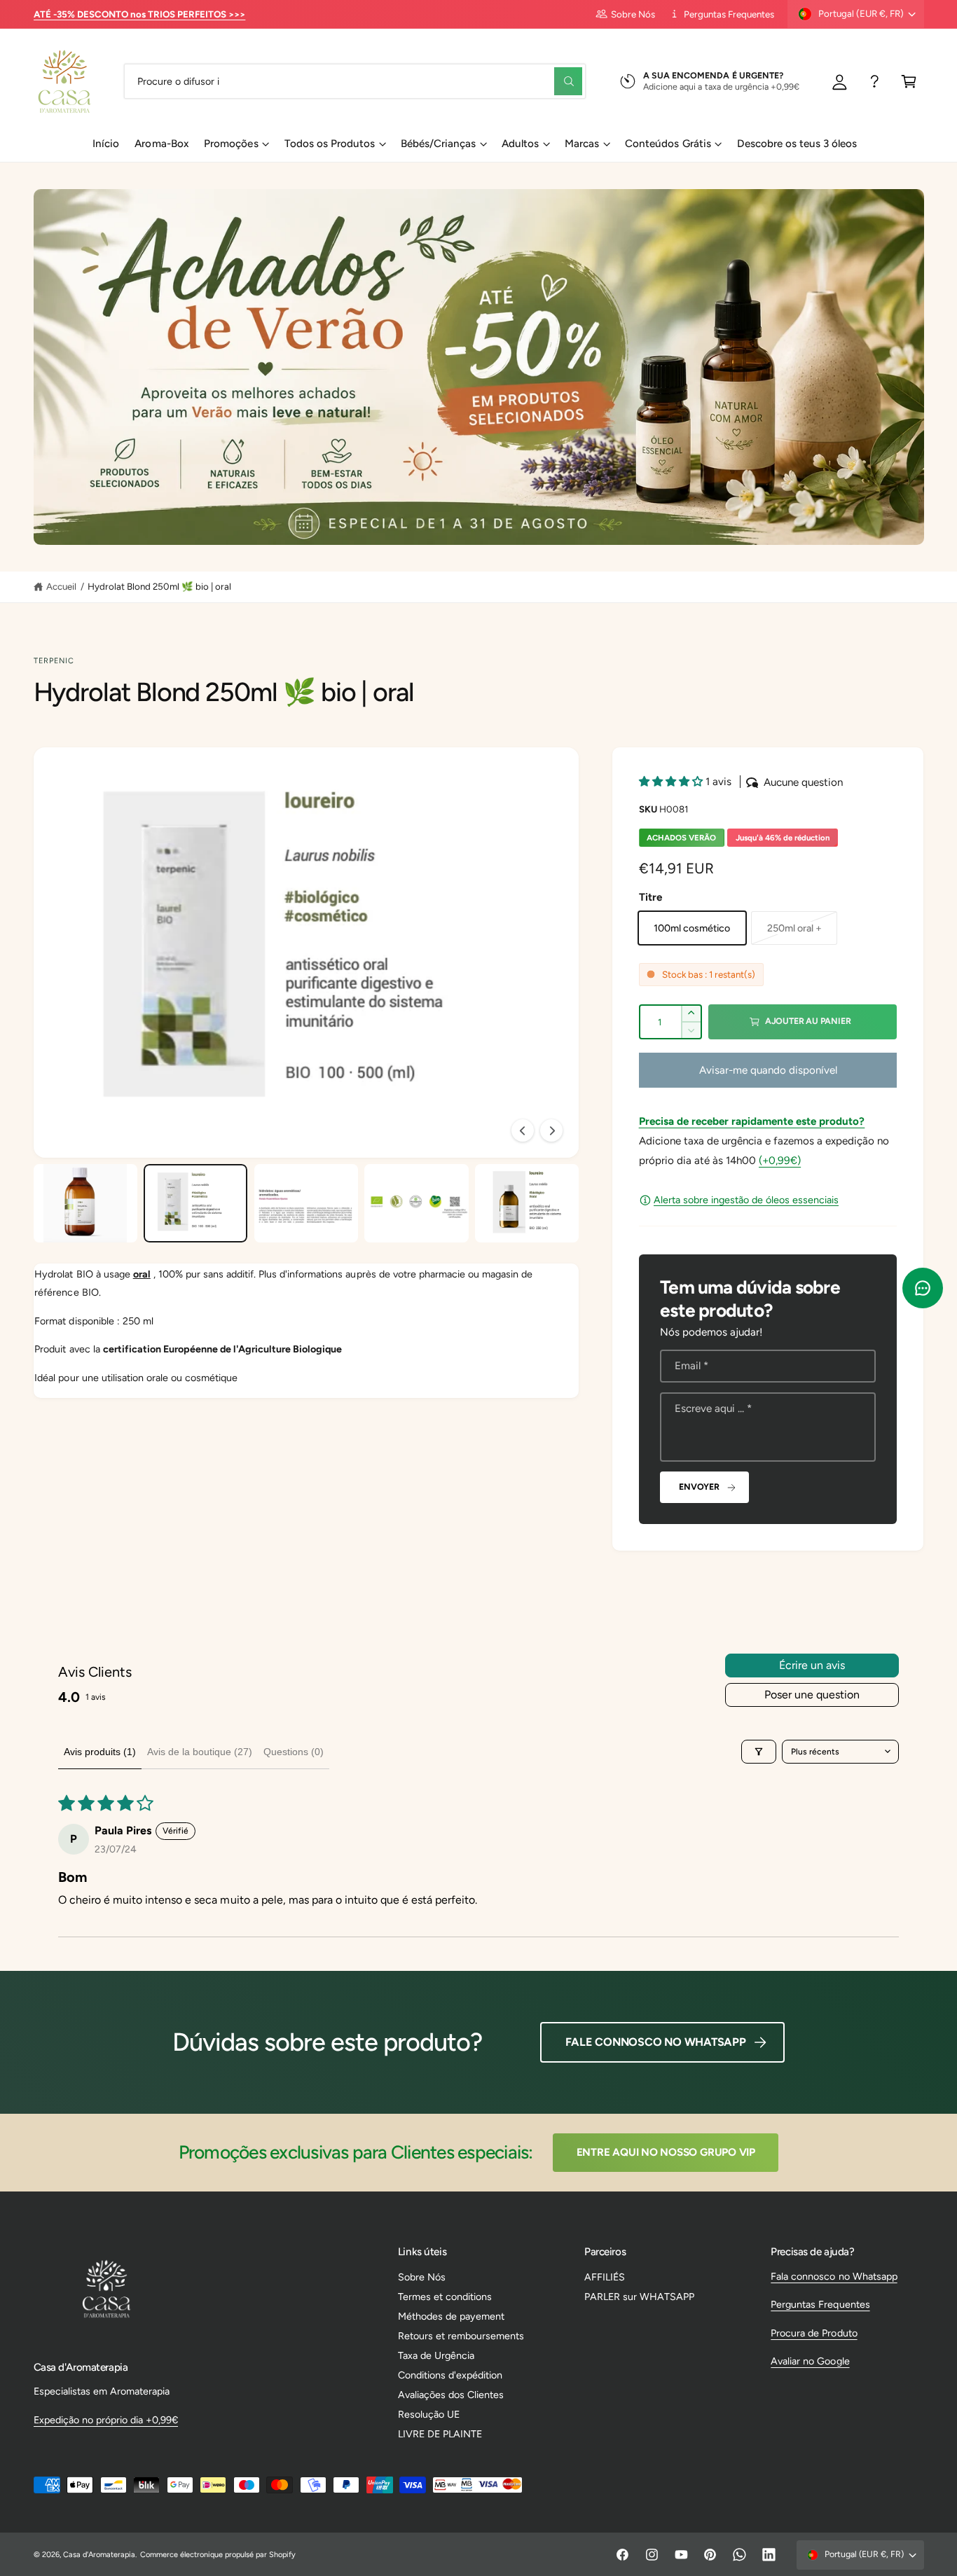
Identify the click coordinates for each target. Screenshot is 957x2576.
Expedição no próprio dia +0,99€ (106, 2420)
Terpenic (54, 661)
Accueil (61, 586)
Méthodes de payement (451, 2316)
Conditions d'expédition (450, 2375)
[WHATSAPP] (875, 81)
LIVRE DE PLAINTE (440, 2434)
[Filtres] (759, 1752)
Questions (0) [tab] (294, 1752)
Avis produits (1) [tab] (100, 1752)
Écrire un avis (812, 1665)
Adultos (520, 144)
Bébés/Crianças (438, 144)
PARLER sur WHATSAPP (639, 2297)
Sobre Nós (633, 14)
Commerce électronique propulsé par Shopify (218, 2555)
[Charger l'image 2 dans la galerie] (195, 1203)
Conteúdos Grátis (668, 144)
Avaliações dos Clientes (451, 2395)
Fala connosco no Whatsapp (834, 2276)
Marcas (582, 144)
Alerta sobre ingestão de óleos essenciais (746, 1200)
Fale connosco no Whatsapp (656, 2042)
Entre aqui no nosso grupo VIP (666, 2152)
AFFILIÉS (605, 2277)
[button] (909, 81)
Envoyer (699, 1487)
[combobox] (355, 81)
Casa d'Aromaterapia (99, 2555)
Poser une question (812, 1695)
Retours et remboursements (461, 2336)
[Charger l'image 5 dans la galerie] (527, 1203)
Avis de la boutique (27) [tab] (200, 1752)
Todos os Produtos (330, 144)
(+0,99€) (780, 1161)
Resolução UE (429, 2414)
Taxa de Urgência (436, 2355)
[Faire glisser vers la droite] (551, 1130)
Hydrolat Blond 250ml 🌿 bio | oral (160, 586)
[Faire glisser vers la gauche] (523, 1130)
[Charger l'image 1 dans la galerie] (85, 1203)
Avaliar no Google (810, 2361)
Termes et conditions (445, 2297)
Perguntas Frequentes (729, 14)
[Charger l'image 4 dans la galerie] (416, 1203)
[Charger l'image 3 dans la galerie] (306, 1203)
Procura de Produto (814, 2333)
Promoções (231, 144)
